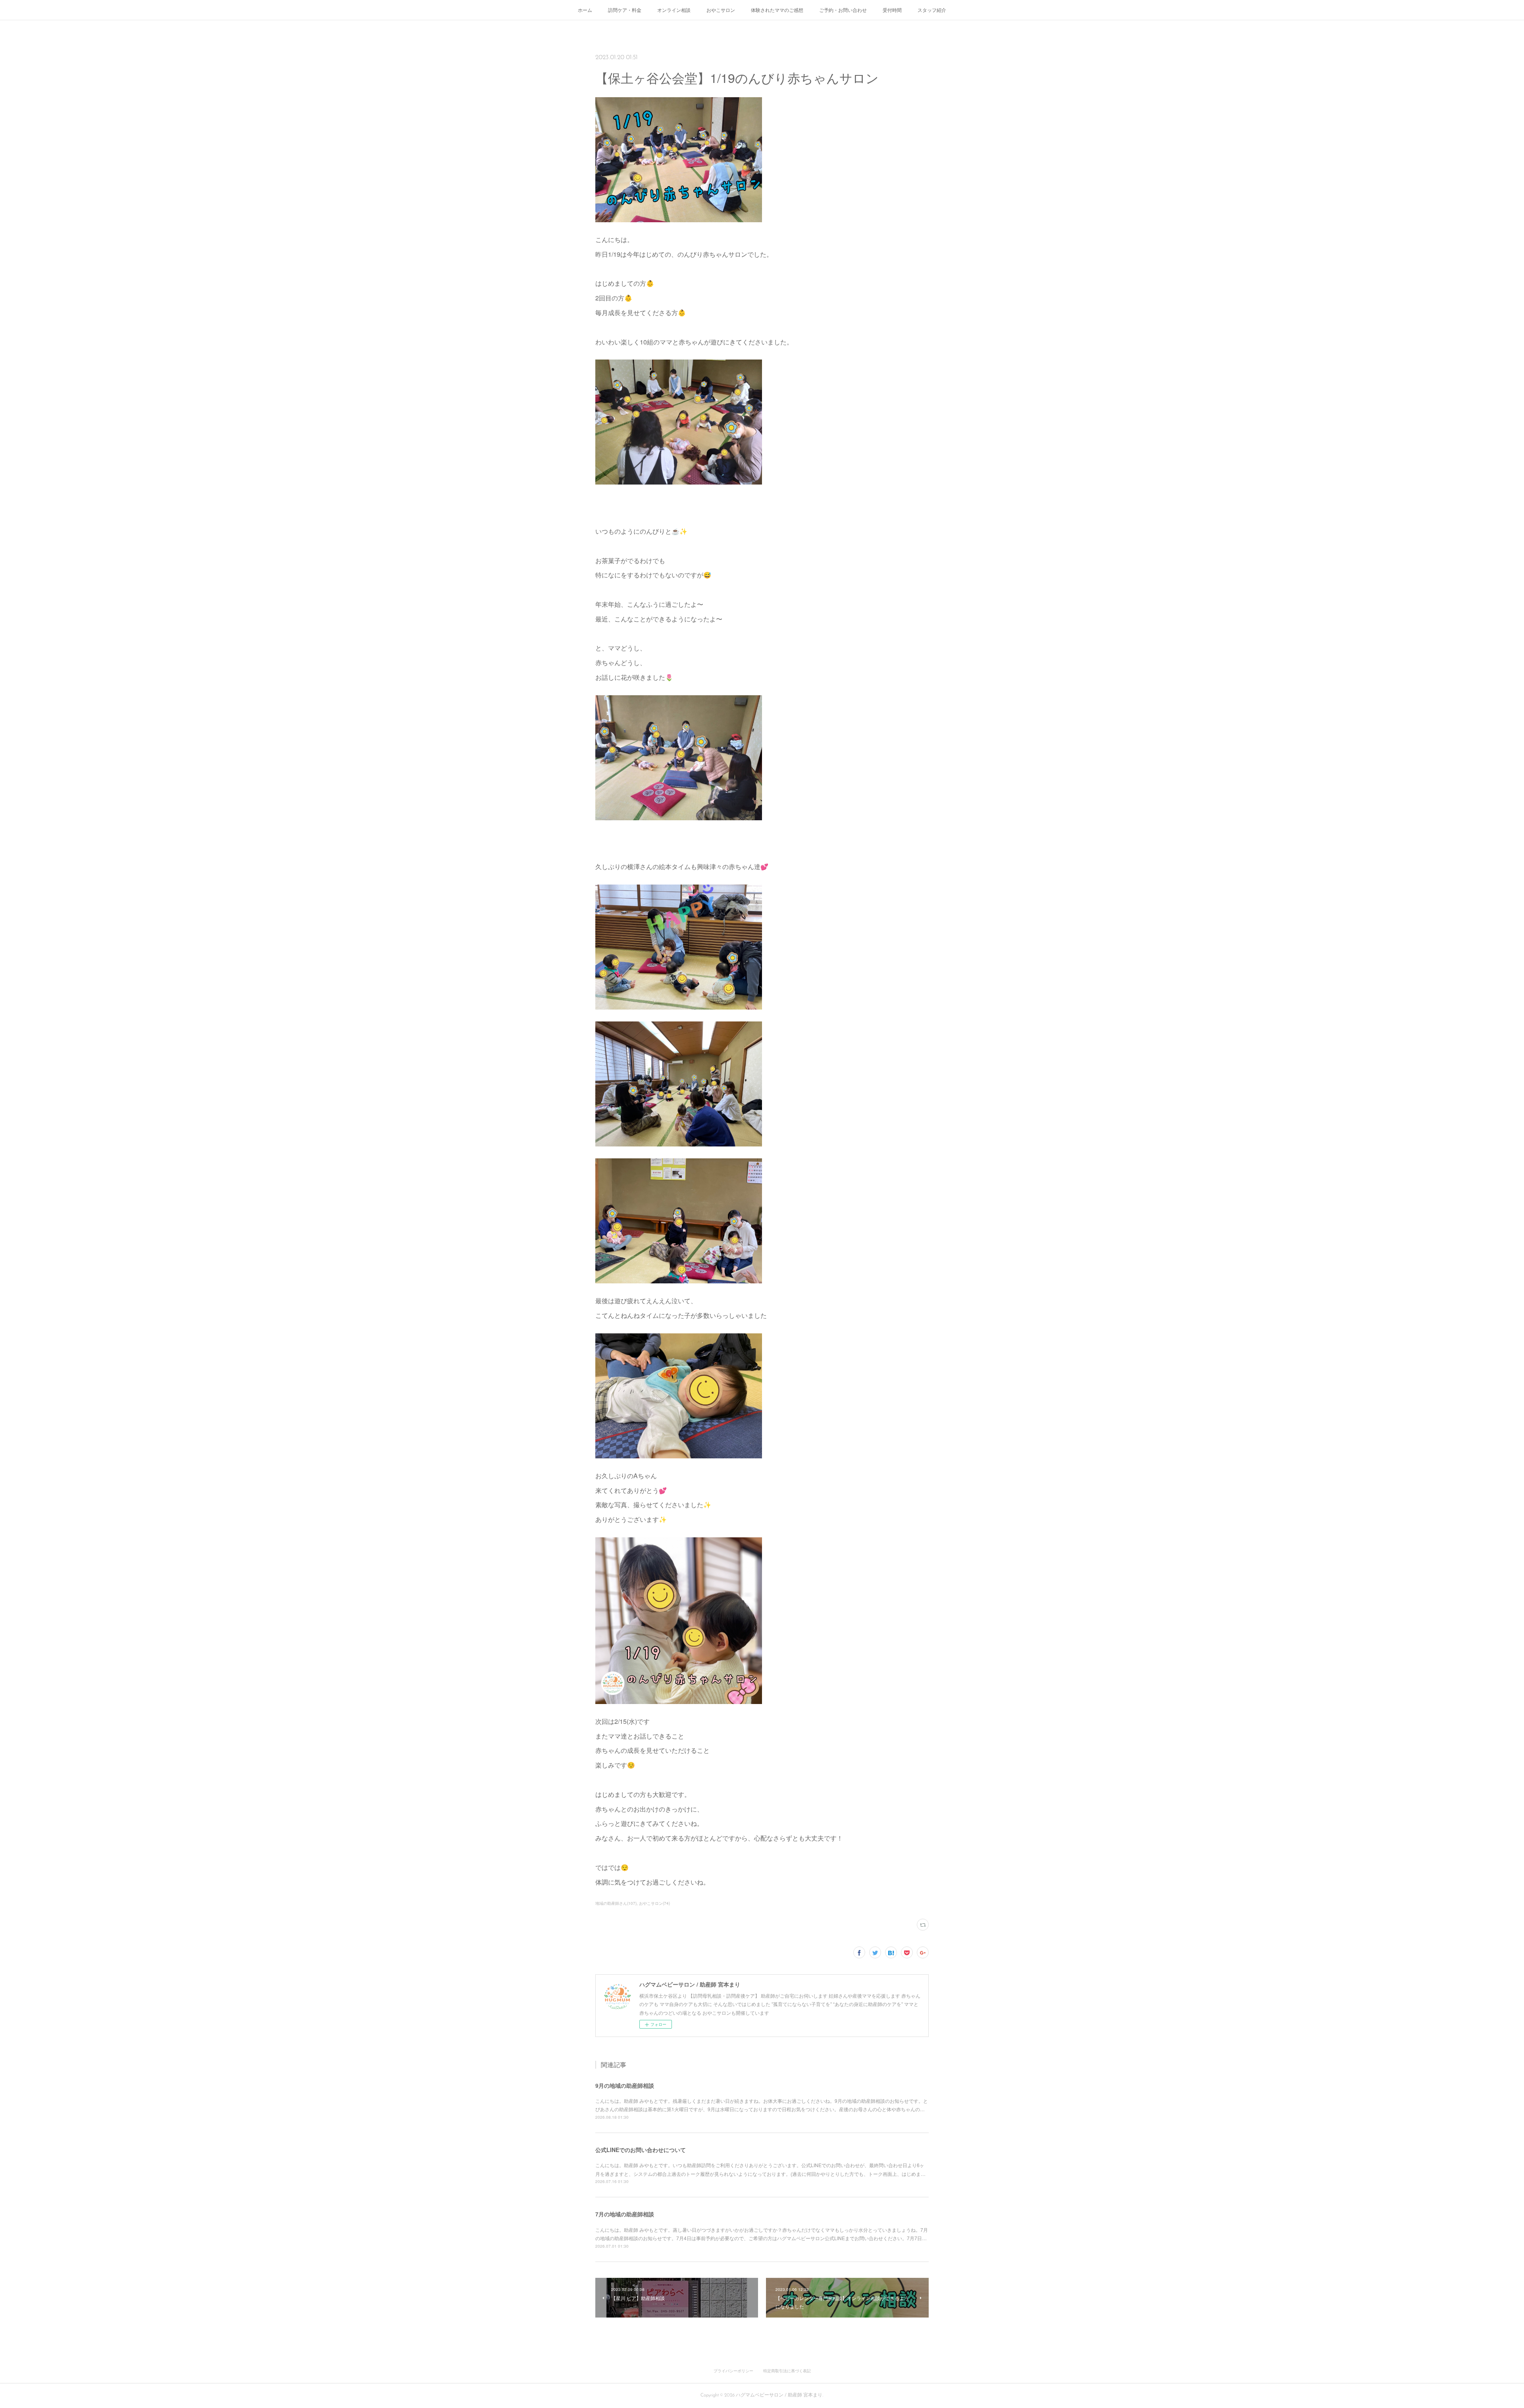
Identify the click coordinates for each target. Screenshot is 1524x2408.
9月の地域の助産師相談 (625, 2085)
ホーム (585, 10)
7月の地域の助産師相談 (625, 2214)
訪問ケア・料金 (625, 10)
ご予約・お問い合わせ (843, 10)
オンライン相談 (674, 10)
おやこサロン (721, 10)
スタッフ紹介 (932, 10)
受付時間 (892, 10)
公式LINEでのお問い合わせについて (641, 2150)
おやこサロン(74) (654, 1903)
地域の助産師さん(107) (616, 1903)
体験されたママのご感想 (777, 10)
